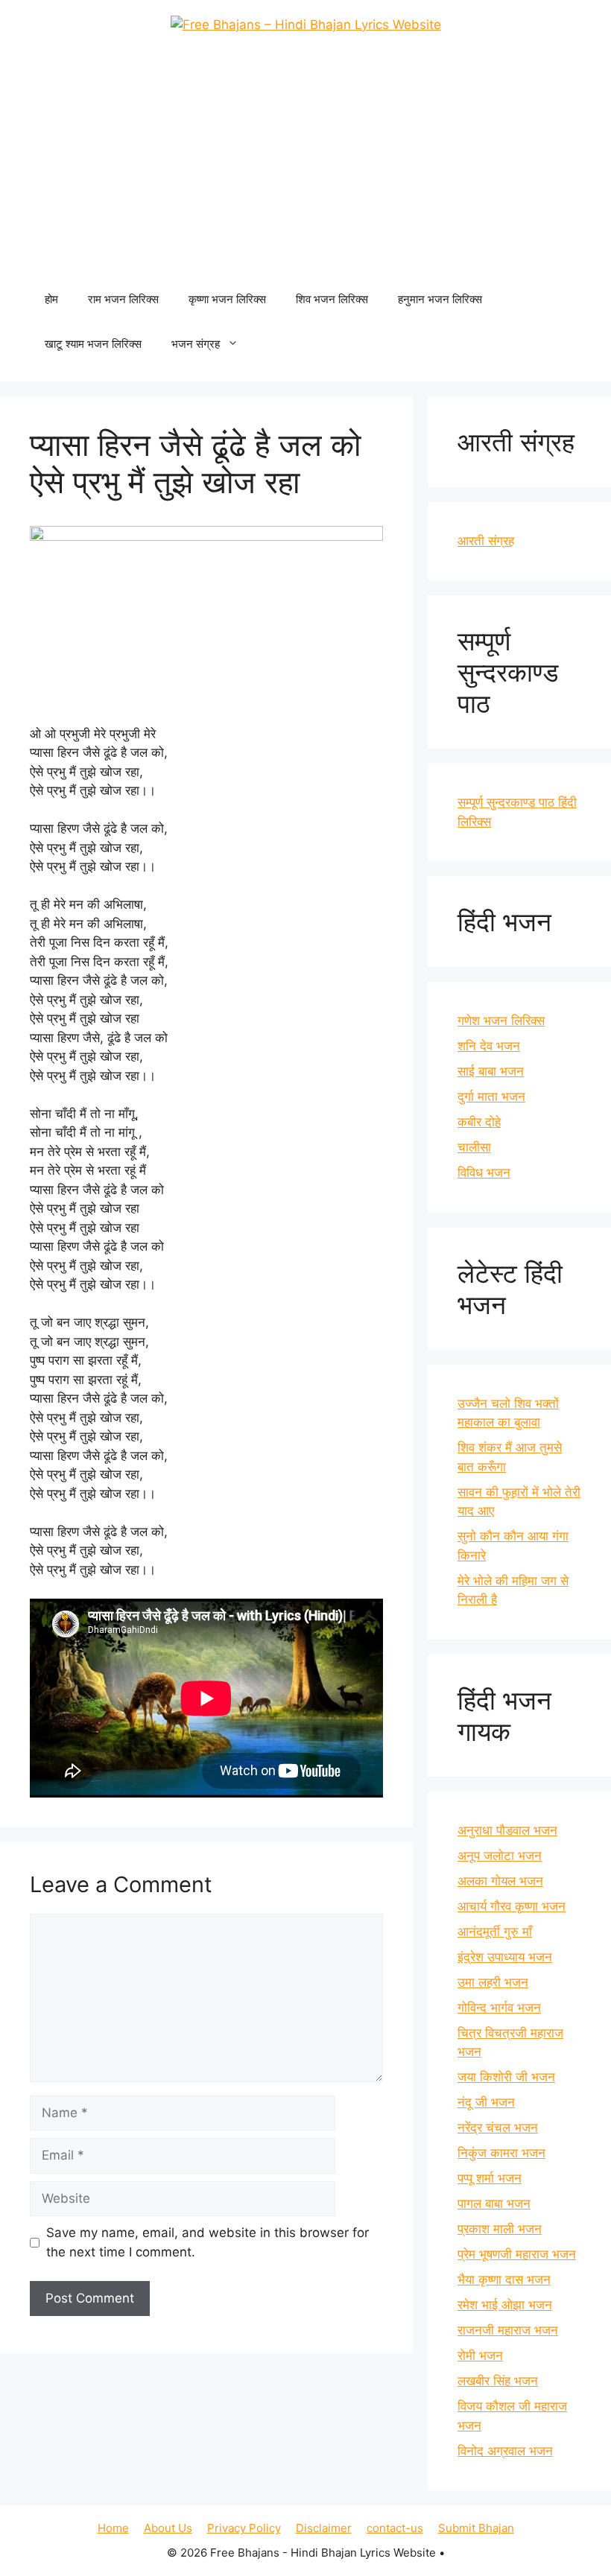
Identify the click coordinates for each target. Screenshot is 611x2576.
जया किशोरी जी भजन (506, 2077)
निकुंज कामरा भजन (501, 2153)
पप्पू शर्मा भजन (490, 2178)
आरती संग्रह (486, 541)
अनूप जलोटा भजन (500, 1856)
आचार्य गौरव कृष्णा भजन (512, 1906)
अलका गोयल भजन (500, 1881)
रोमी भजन (480, 2355)
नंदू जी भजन (486, 2102)
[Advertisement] (305, 165)
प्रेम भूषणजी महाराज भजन (517, 2254)
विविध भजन (484, 1173)
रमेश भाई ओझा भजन (505, 2305)
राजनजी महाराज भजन (508, 2330)
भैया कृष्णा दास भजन (504, 2280)
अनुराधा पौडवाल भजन (507, 1830)
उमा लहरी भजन (493, 1982)
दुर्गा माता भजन (491, 1097)
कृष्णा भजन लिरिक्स (227, 299)
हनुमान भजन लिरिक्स (440, 299)
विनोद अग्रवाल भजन (505, 2451)
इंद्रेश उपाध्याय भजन (505, 1957)
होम (51, 299)
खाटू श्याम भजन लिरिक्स (93, 344)
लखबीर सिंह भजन (498, 2381)
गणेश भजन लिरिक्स (501, 1021)
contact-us (395, 2528)
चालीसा (474, 1147)
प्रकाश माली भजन (500, 2229)
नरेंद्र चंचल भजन (498, 2128)
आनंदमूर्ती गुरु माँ (495, 1932)
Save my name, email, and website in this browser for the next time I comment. (208, 2242)
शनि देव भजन (489, 1046)
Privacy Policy (244, 2528)
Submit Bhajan (476, 2528)
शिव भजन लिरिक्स (332, 299)
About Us (168, 2528)
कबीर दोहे (479, 1122)
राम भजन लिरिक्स (123, 299)
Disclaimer (324, 2528)
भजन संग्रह (196, 344)
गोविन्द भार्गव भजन (499, 2008)
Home (113, 2528)
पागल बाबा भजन (494, 2204)
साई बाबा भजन (491, 1071)
